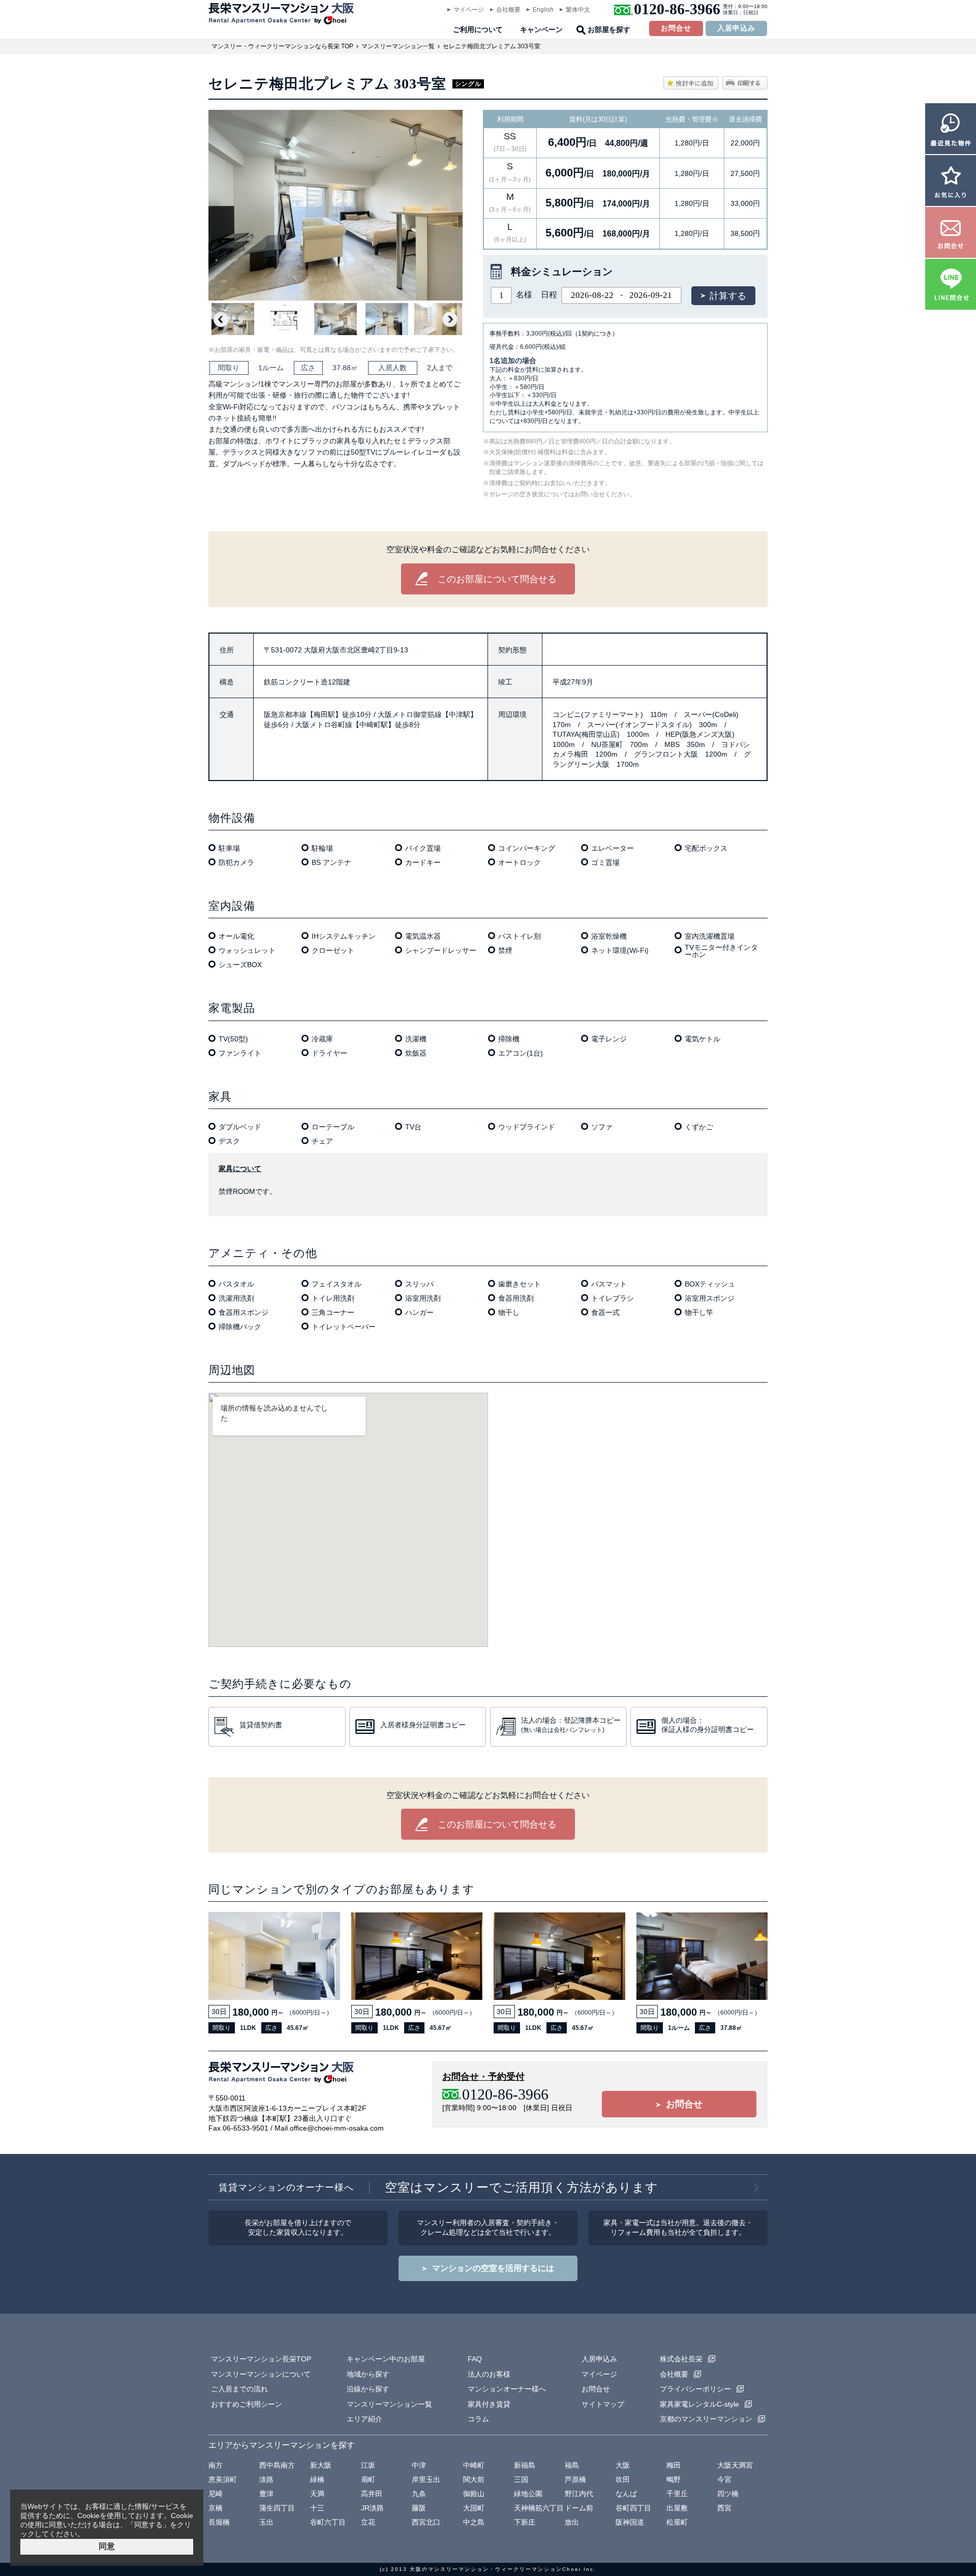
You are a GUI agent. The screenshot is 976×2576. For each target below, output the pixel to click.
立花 (368, 2522)
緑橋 (317, 2479)
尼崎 (216, 2494)
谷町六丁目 (328, 2522)
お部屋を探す (609, 30)
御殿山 (474, 2494)
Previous (221, 319)
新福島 (525, 2465)
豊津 (266, 2494)
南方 (216, 2465)
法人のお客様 (489, 2374)
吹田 (623, 2479)
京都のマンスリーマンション (706, 2419)
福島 (572, 2465)
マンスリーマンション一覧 (398, 46)
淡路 (266, 2479)
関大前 (474, 2479)
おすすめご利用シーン (247, 2404)
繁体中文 (578, 10)
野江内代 (579, 2494)
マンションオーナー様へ (507, 2389)
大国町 (474, 2508)
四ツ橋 (728, 2494)
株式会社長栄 (681, 2359)
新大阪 (321, 2465)
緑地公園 (528, 2494)
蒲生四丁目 (277, 2508)
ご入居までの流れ (239, 2389)
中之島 (474, 2522)
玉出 (266, 2522)
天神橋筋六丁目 (539, 2508)
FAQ (475, 2359)
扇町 (368, 2479)
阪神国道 (630, 2522)
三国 (521, 2479)
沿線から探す (368, 2389)
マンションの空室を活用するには (493, 2268)
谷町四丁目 (633, 2508)
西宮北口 (426, 2522)
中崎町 (474, 2465)
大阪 (623, 2465)
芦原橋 (575, 2479)
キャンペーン (541, 30)
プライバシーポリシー (695, 2389)
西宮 (724, 2508)
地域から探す (368, 2374)
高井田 (372, 2494)
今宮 (724, 2479)
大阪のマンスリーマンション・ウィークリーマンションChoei (495, 2569)
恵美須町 (223, 2479)
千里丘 (677, 2494)
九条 (419, 2494)
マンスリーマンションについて (261, 2374)
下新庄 (525, 2522)
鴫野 (674, 2479)
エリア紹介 (364, 2419)
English (543, 10)
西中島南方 (277, 2465)
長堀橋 (219, 2522)
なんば (626, 2494)
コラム (478, 2419)
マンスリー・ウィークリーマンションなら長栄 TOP (282, 46)
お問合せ (676, 28)
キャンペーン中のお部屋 (386, 2359)
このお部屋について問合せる (497, 579)
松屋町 (677, 2522)
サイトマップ (603, 2404)
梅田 (674, 2465)
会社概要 (508, 10)
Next (450, 319)
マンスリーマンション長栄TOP (261, 2359)
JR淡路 (372, 2508)
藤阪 (419, 2508)
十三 (317, 2508)
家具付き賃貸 (489, 2404)
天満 (317, 2494)
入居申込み (736, 28)
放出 (572, 2522)
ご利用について (478, 30)
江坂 (368, 2465)
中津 (419, 2465)
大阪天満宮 (735, 2465)
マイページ (469, 10)
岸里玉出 (426, 2479)
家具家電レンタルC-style (699, 2404)
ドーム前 (579, 2508)
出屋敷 (677, 2508)
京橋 (216, 2508)
